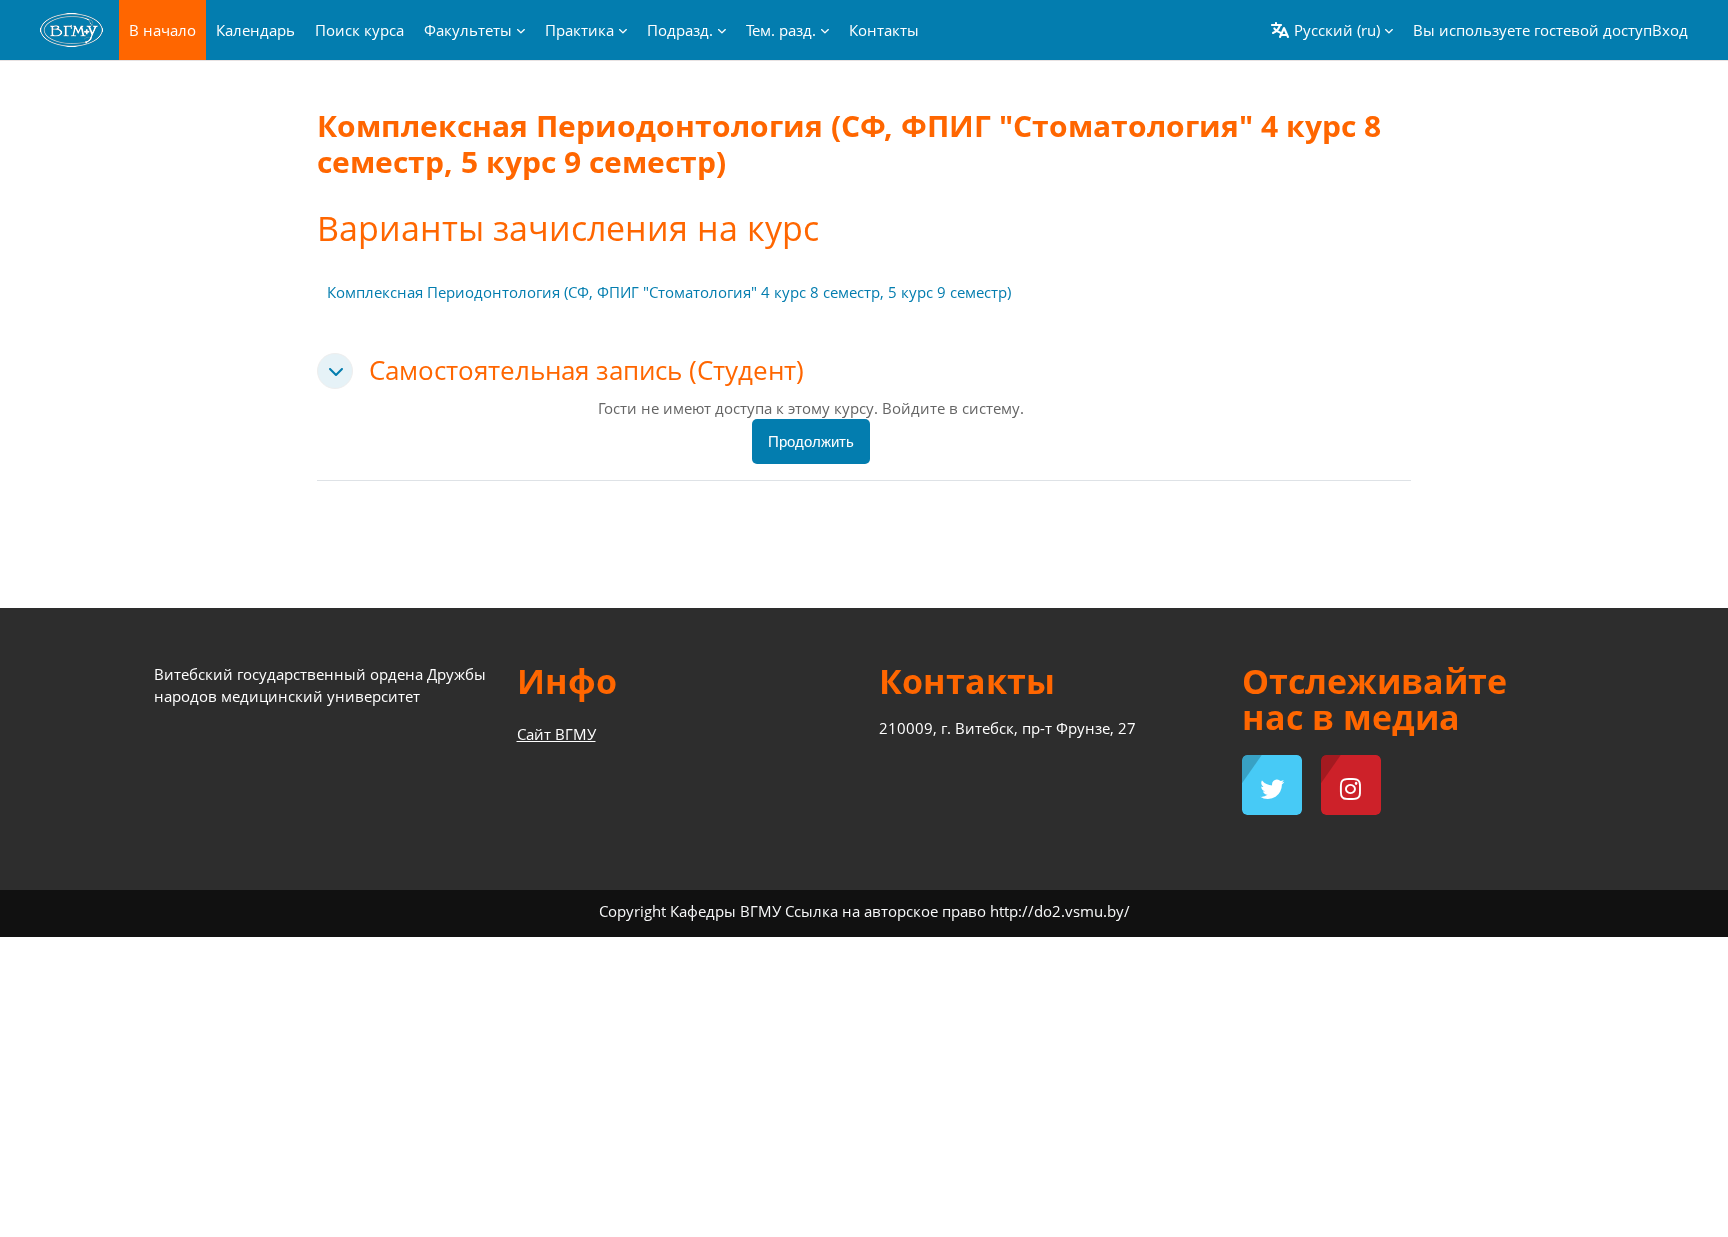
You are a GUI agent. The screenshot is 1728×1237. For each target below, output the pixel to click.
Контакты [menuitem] (884, 30)
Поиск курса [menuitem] (359, 30)
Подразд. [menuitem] (680, 30)
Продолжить (811, 441)
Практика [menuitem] (579, 30)
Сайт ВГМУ (556, 734)
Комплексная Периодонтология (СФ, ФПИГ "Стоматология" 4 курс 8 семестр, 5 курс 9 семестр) (669, 292)
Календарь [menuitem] (255, 30)
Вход (1670, 30)
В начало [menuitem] (162, 30)
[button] (1331, 30)
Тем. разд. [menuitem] (781, 30)
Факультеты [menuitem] (468, 30)
